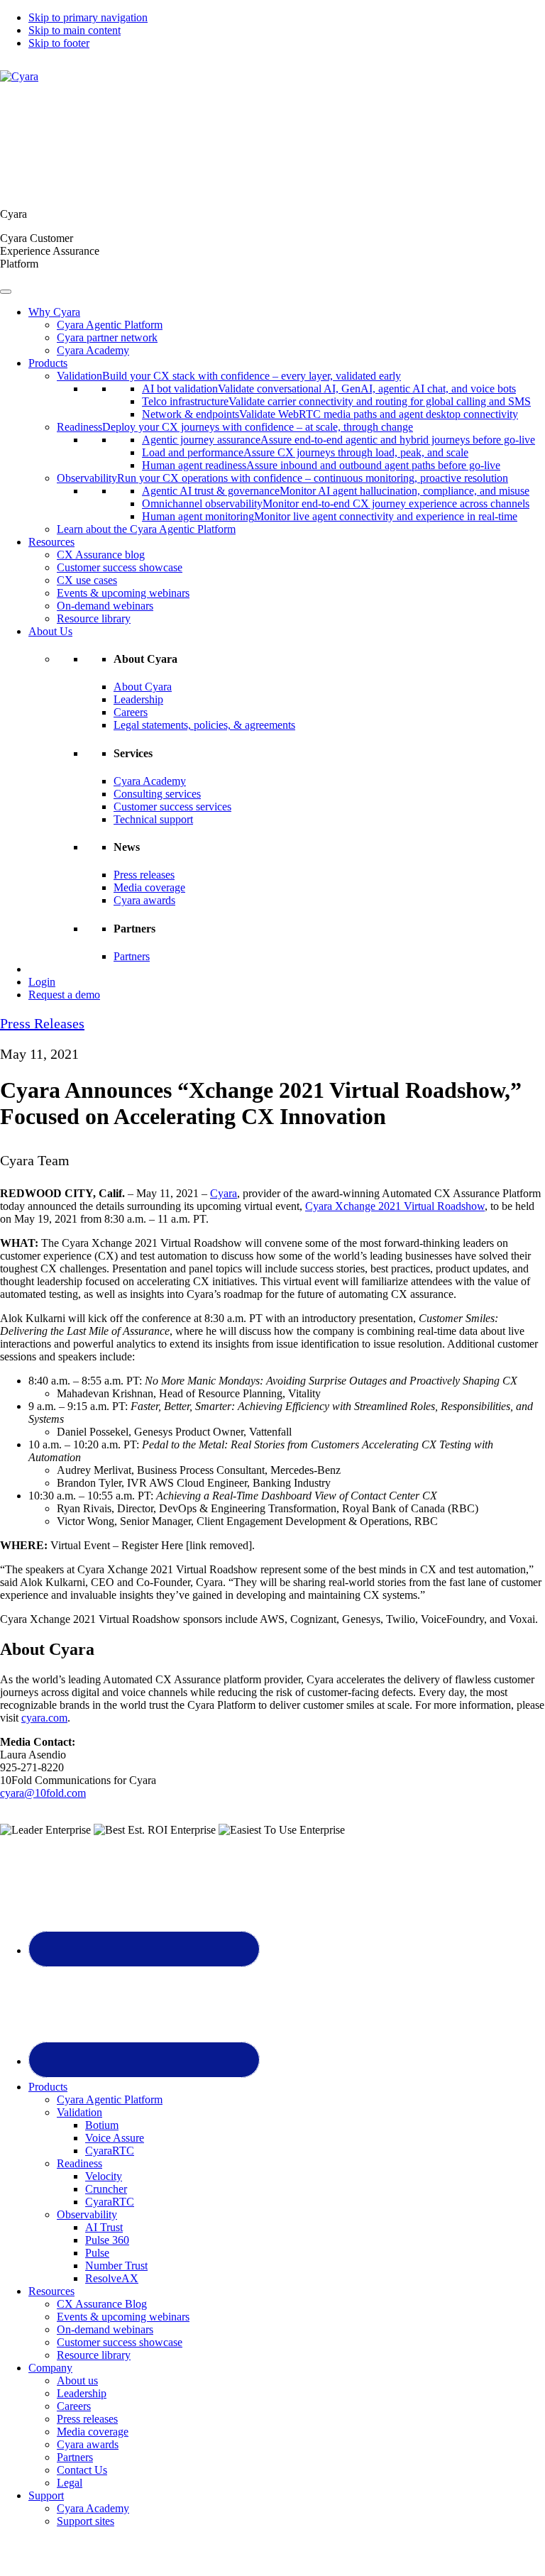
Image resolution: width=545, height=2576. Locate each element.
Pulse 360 (107, 2240)
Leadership (138, 699)
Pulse (97, 2253)
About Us (50, 631)
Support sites (86, 2521)
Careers (131, 712)
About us (77, 2380)
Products (48, 363)
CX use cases (87, 580)
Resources (51, 542)
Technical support (153, 819)
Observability (87, 2214)
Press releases (144, 875)
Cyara (224, 1193)
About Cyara (143, 687)
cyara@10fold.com (43, 1793)
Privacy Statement (241, 2558)
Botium (102, 2125)
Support (46, 2495)
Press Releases (42, 1023)
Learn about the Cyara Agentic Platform (146, 529)
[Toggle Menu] (6, 292)
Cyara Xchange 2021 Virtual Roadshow (395, 1206)
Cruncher (106, 2189)
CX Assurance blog (101, 555)
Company (50, 2368)
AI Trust (104, 2227)
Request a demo (64, 995)
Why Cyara (54, 312)
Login (42, 982)
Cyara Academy (93, 350)
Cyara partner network (107, 337)
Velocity (104, 2176)
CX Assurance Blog (102, 2304)
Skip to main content (75, 30)
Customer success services (172, 807)
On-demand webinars (105, 606)
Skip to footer (59, 43)
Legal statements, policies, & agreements (204, 725)
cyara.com (44, 1718)
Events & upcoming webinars (123, 593)
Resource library (94, 618)
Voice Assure (115, 2138)
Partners (132, 956)
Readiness (79, 2163)
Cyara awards (144, 900)
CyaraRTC (110, 2151)
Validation (79, 2112)
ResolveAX (112, 2278)
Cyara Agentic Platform (110, 325)
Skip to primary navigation (88, 17)
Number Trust (116, 2266)
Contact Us (82, 2470)
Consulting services (157, 794)
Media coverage (149, 887)
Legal (70, 2483)
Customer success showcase (120, 567)
